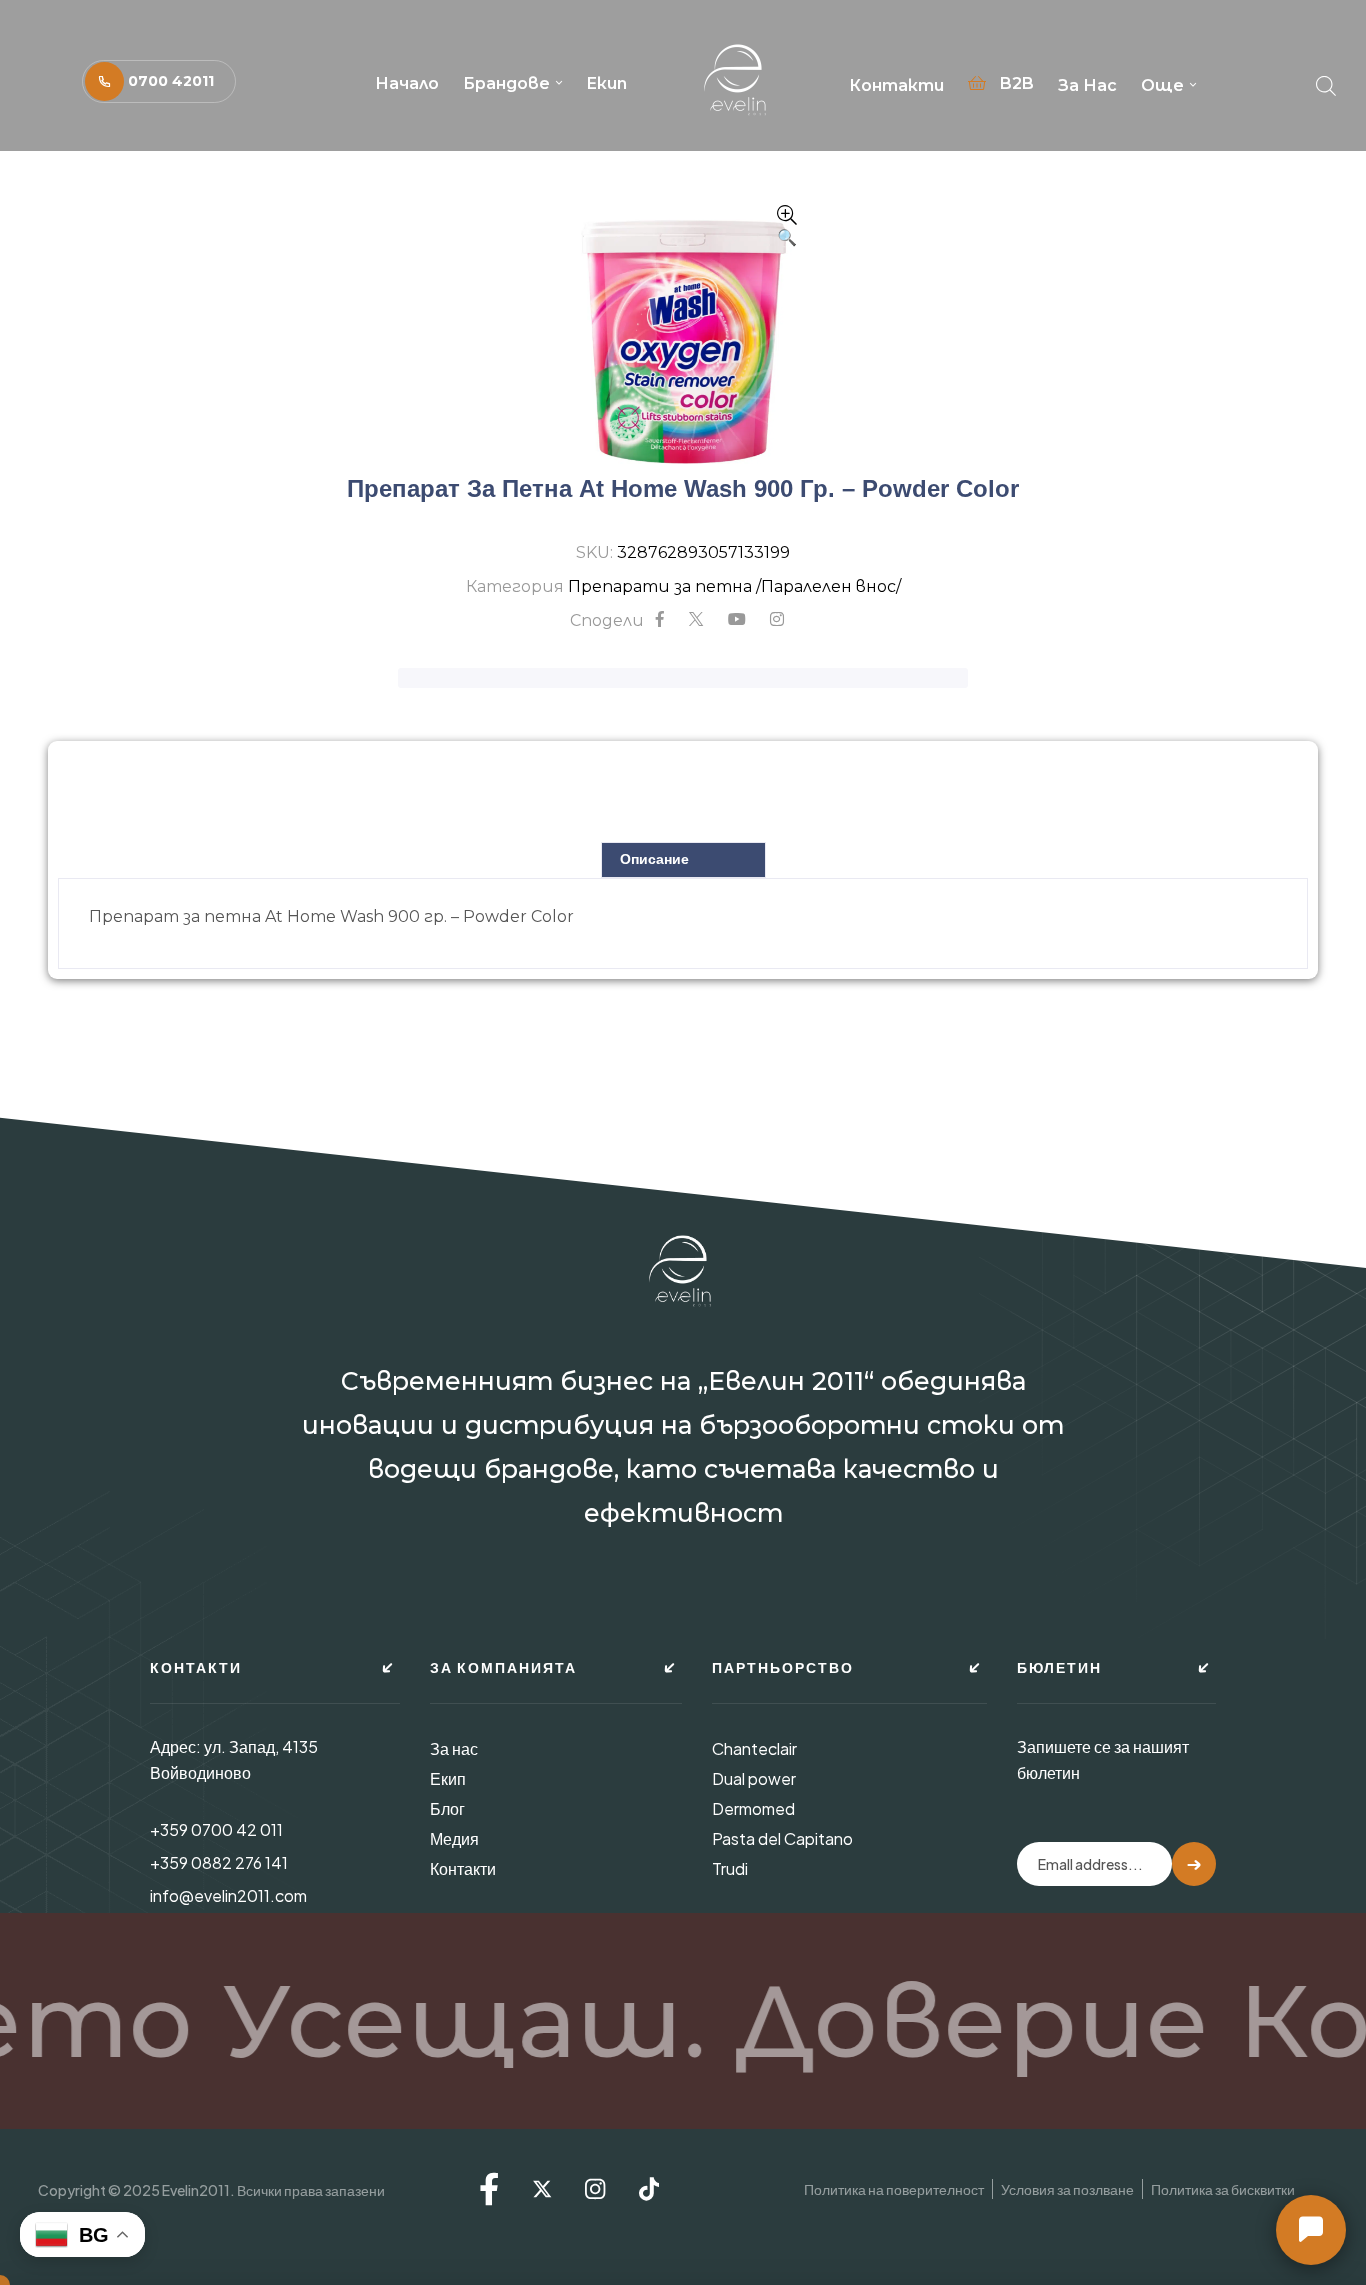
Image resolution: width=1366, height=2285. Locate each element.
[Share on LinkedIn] (777, 620)
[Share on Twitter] (696, 620)
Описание (654, 859)
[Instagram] (595, 2189)
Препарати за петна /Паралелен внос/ (734, 586)
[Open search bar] (1326, 81)
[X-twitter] (542, 2189)
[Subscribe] (1194, 1864)
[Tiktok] (649, 2189)
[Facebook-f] (489, 2189)
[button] (159, 81)
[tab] (683, 860)
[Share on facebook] (660, 620)
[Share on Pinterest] (737, 620)
